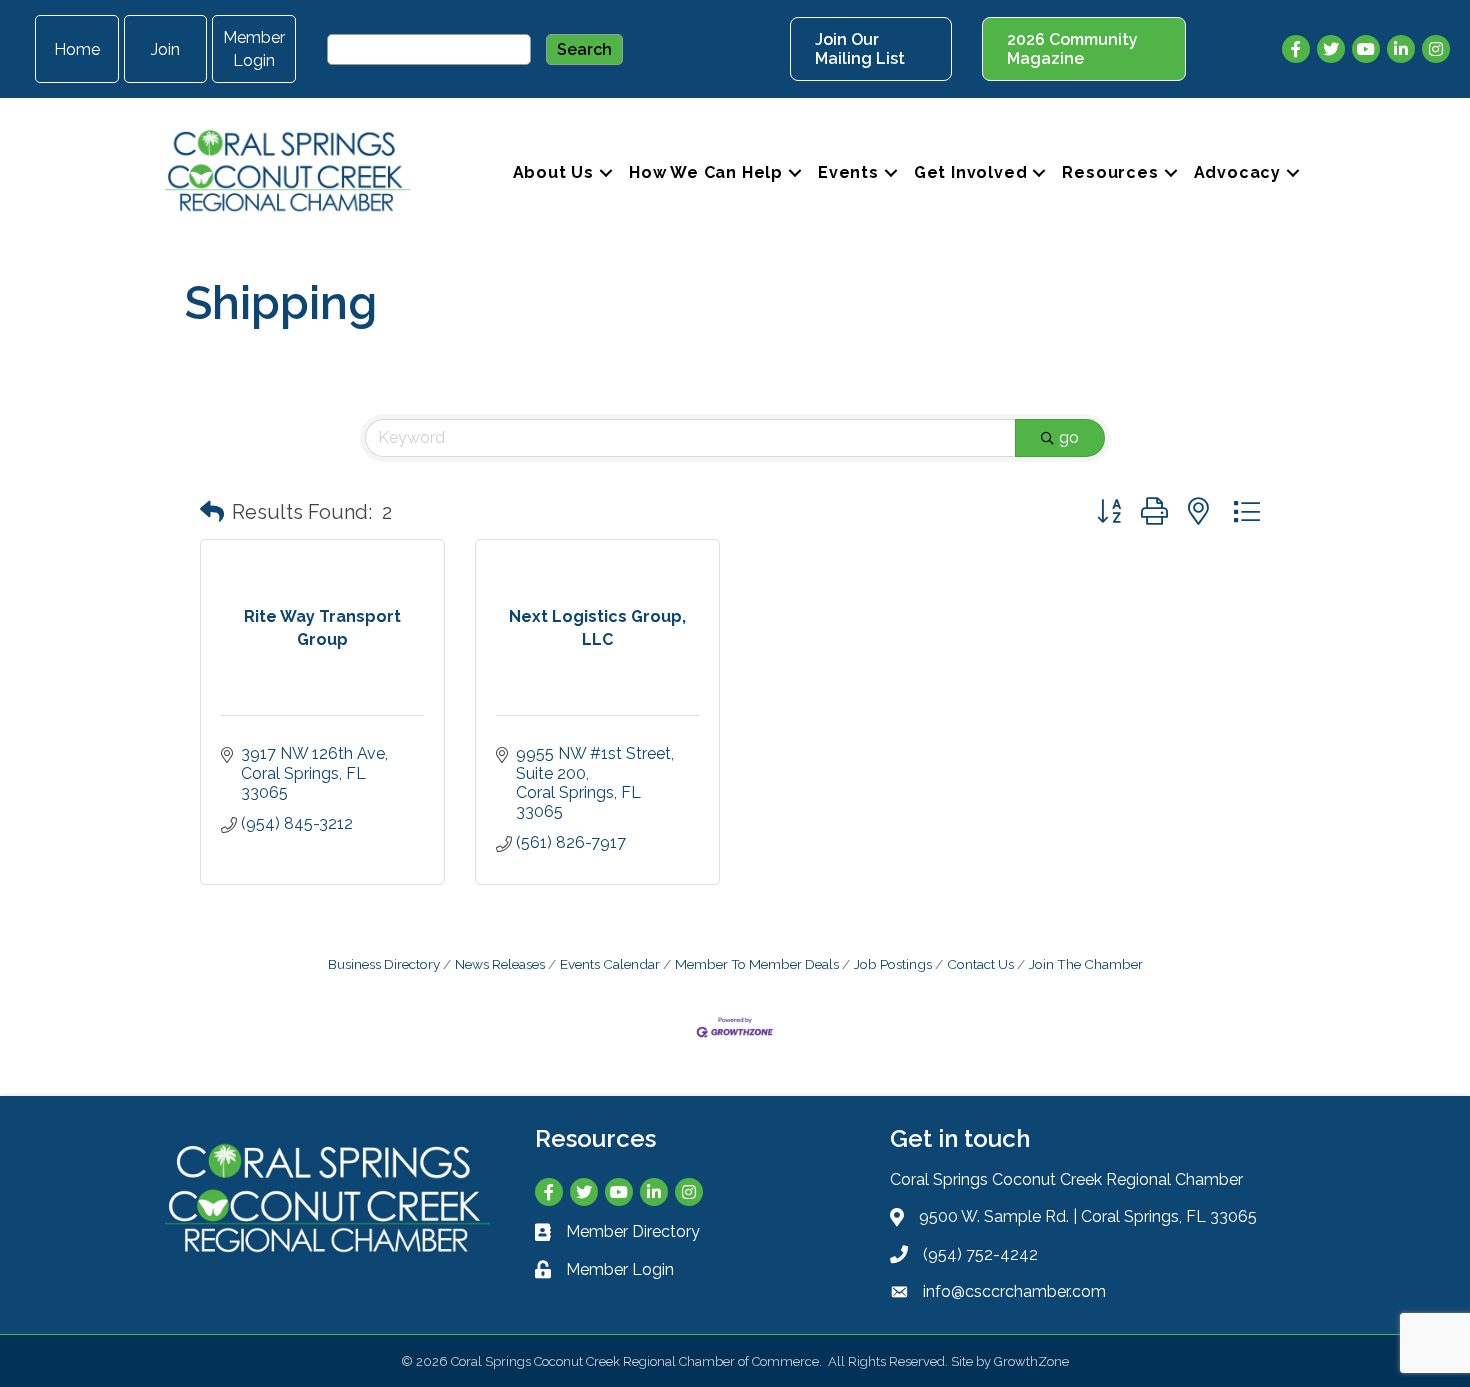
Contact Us (980, 964)
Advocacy (1237, 172)
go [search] (1069, 437)
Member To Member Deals (757, 964)
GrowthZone (1031, 1361)
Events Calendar (610, 964)
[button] (212, 512)
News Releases (500, 964)
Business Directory (384, 964)
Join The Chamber (1086, 964)
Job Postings (893, 964)
